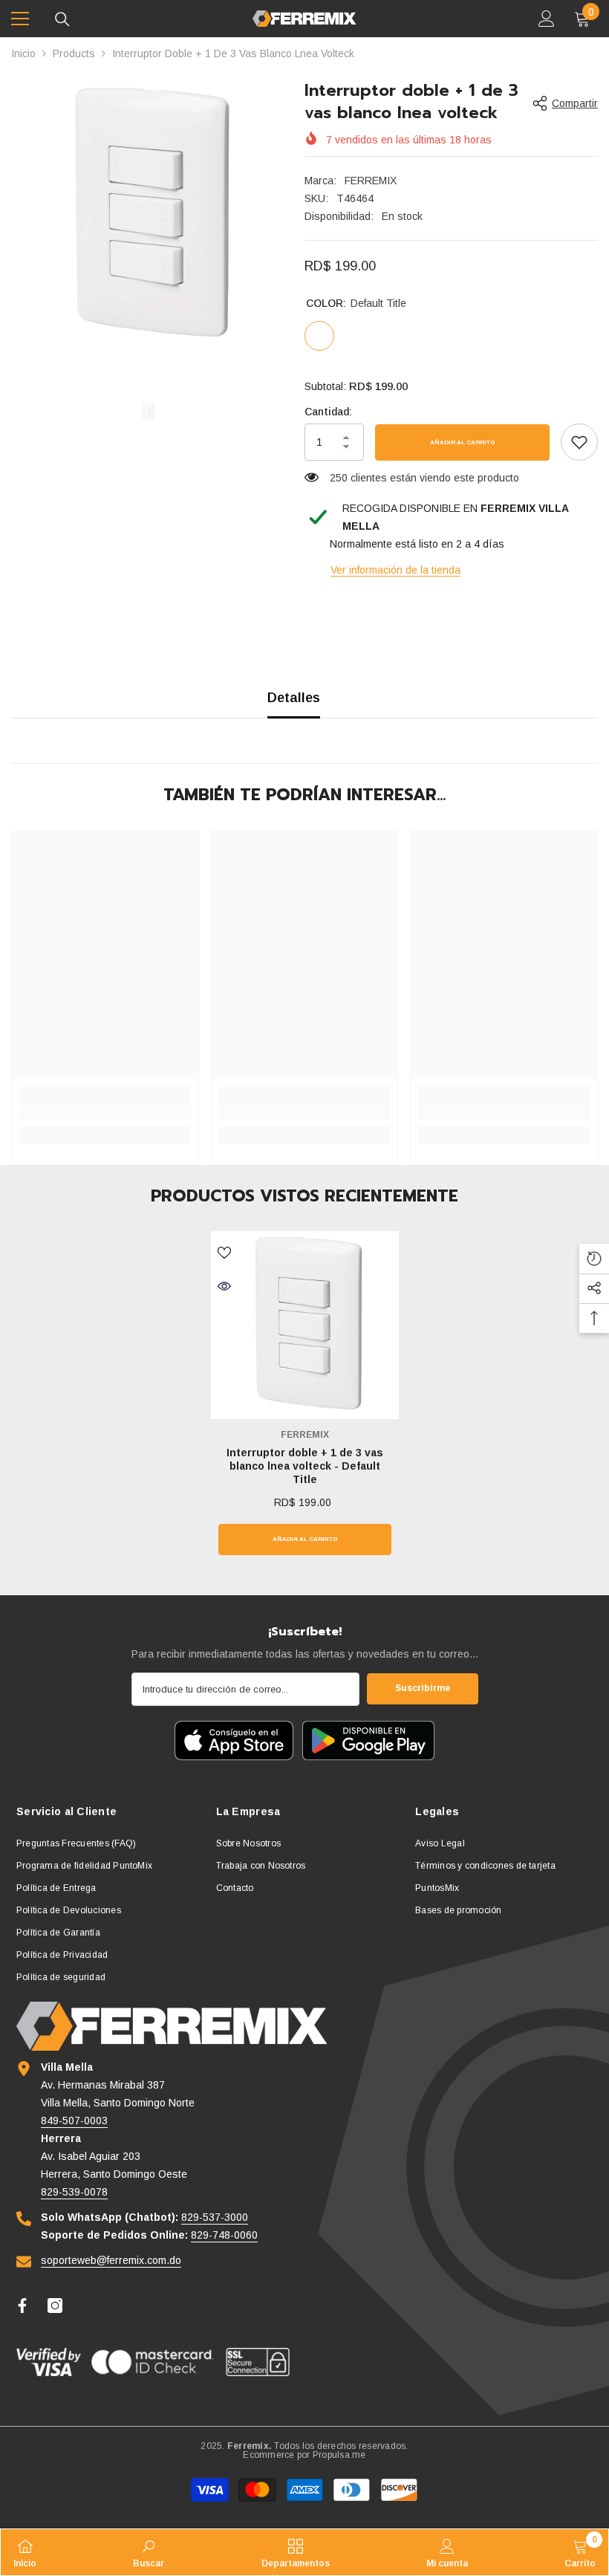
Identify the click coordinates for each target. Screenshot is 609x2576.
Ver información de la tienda (395, 570)
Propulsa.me (339, 2455)
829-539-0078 (74, 2192)
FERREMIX (371, 181)
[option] (147, 215)
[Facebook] (22, 2306)
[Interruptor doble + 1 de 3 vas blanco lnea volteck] (305, 1325)
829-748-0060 (224, 2235)
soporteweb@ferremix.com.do (111, 2260)
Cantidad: (328, 412)
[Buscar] (62, 19)
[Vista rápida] (224, 1286)
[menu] (20, 19)
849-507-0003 (74, 2121)
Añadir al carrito (462, 442)
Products (74, 53)
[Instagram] (55, 2306)
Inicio (23, 53)
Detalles (294, 698)
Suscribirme (423, 1688)
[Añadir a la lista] (224, 1252)
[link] (579, 442)
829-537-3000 (215, 2217)
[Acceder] (547, 19)
